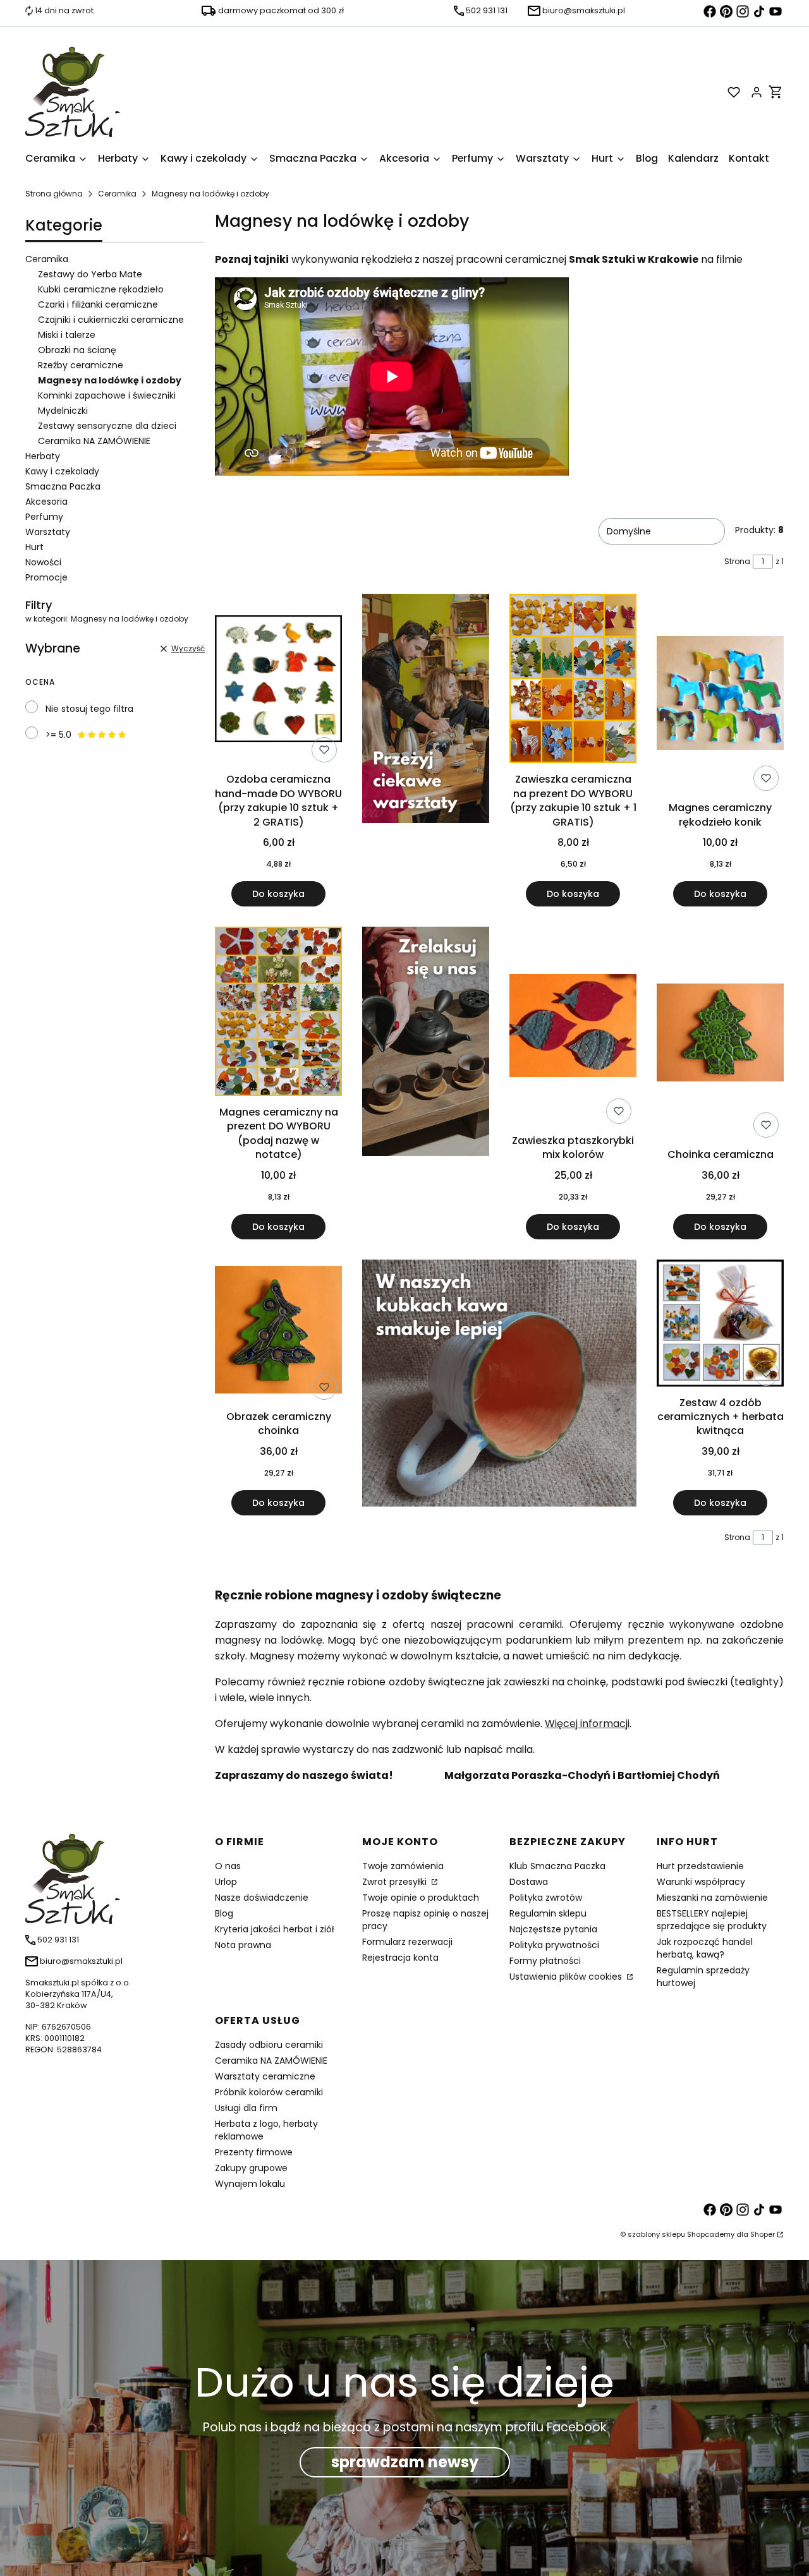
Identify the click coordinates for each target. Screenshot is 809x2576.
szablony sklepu (656, 2234)
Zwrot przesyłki (396, 1882)
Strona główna (54, 194)
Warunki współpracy (701, 1882)
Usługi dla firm (246, 2108)
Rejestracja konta (400, 1958)
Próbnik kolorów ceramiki (269, 2092)
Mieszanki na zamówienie (712, 1898)
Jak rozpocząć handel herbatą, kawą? (705, 1948)
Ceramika (117, 194)
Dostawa (529, 1882)
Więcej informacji (587, 1724)
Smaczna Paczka (63, 486)
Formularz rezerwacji (407, 1942)
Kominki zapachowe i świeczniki (107, 395)
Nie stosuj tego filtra (89, 709)
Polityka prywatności (554, 1945)
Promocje (46, 577)
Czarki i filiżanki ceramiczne (98, 304)
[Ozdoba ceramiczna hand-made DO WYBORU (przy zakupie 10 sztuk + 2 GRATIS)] (278, 681)
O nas (228, 1866)
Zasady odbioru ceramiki (269, 2045)
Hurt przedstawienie (700, 1866)
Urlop (226, 1882)
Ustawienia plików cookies (567, 1977)
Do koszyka (278, 894)
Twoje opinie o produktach (421, 1898)
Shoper (763, 2234)
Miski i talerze (67, 335)
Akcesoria (46, 502)
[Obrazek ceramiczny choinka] (278, 1332)
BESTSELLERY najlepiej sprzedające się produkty (712, 1920)
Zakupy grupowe (251, 2168)
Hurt (34, 547)
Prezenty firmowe (254, 2152)
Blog (224, 1913)
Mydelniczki (63, 411)
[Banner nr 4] (426, 1083)
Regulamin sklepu (548, 1913)
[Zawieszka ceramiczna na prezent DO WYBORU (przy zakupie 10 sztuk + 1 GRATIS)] (573, 681)
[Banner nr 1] (426, 750)
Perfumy (44, 517)
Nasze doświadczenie (262, 1898)
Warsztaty (48, 532)
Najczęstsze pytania (553, 1929)
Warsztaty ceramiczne (265, 2076)
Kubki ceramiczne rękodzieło (101, 289)
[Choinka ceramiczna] (720, 1035)
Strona (737, 561)
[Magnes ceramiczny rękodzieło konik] (720, 695)
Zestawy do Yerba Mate (90, 274)
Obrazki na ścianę (77, 350)
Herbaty (43, 456)
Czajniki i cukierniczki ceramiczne (111, 320)
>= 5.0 (58, 735)
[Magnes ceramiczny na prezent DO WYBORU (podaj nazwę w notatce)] (278, 1014)
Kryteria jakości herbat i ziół (275, 1929)
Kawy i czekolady (62, 471)
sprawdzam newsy (405, 2462)
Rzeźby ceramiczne (81, 365)
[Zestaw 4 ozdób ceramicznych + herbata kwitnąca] (720, 1325)
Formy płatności (545, 1961)
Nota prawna (243, 1945)
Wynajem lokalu (250, 2184)
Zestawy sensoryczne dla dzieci (107, 426)
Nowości (43, 562)
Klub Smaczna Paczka (557, 1866)
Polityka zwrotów (546, 1898)
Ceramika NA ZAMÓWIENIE (94, 441)
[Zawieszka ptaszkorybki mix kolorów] (573, 1028)
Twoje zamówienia (403, 1866)
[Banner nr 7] (499, 1387)
